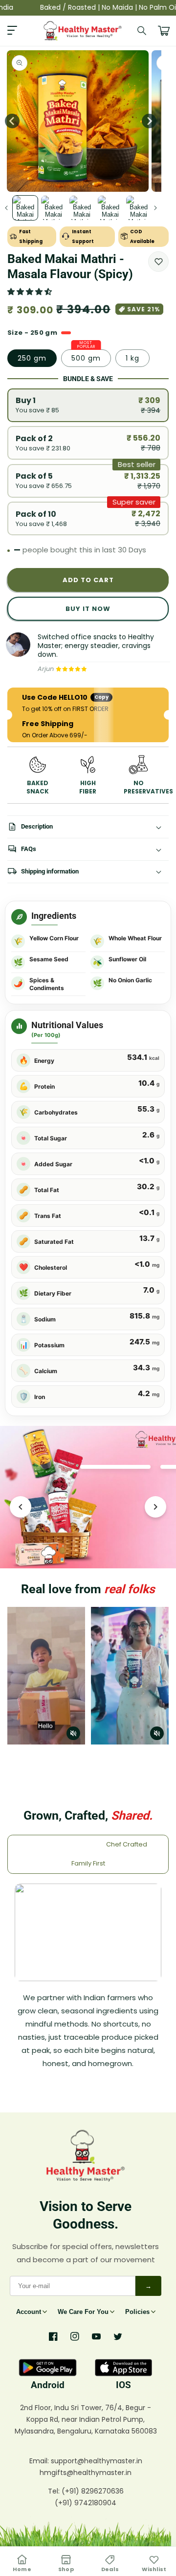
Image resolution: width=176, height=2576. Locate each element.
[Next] (155, 1507)
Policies (137, 2312)
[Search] (142, 31)
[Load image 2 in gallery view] (54, 208)
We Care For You (83, 2312)
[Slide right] (149, 121)
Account (29, 2312)
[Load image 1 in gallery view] (25, 208)
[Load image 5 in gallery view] (139, 208)
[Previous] (21, 1507)
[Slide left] (6, 208)
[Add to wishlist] (158, 262)
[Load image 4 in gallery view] (110, 208)
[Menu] (12, 31)
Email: (40, 2461)
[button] (31, 292)
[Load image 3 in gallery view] (82, 208)
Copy (101, 697)
